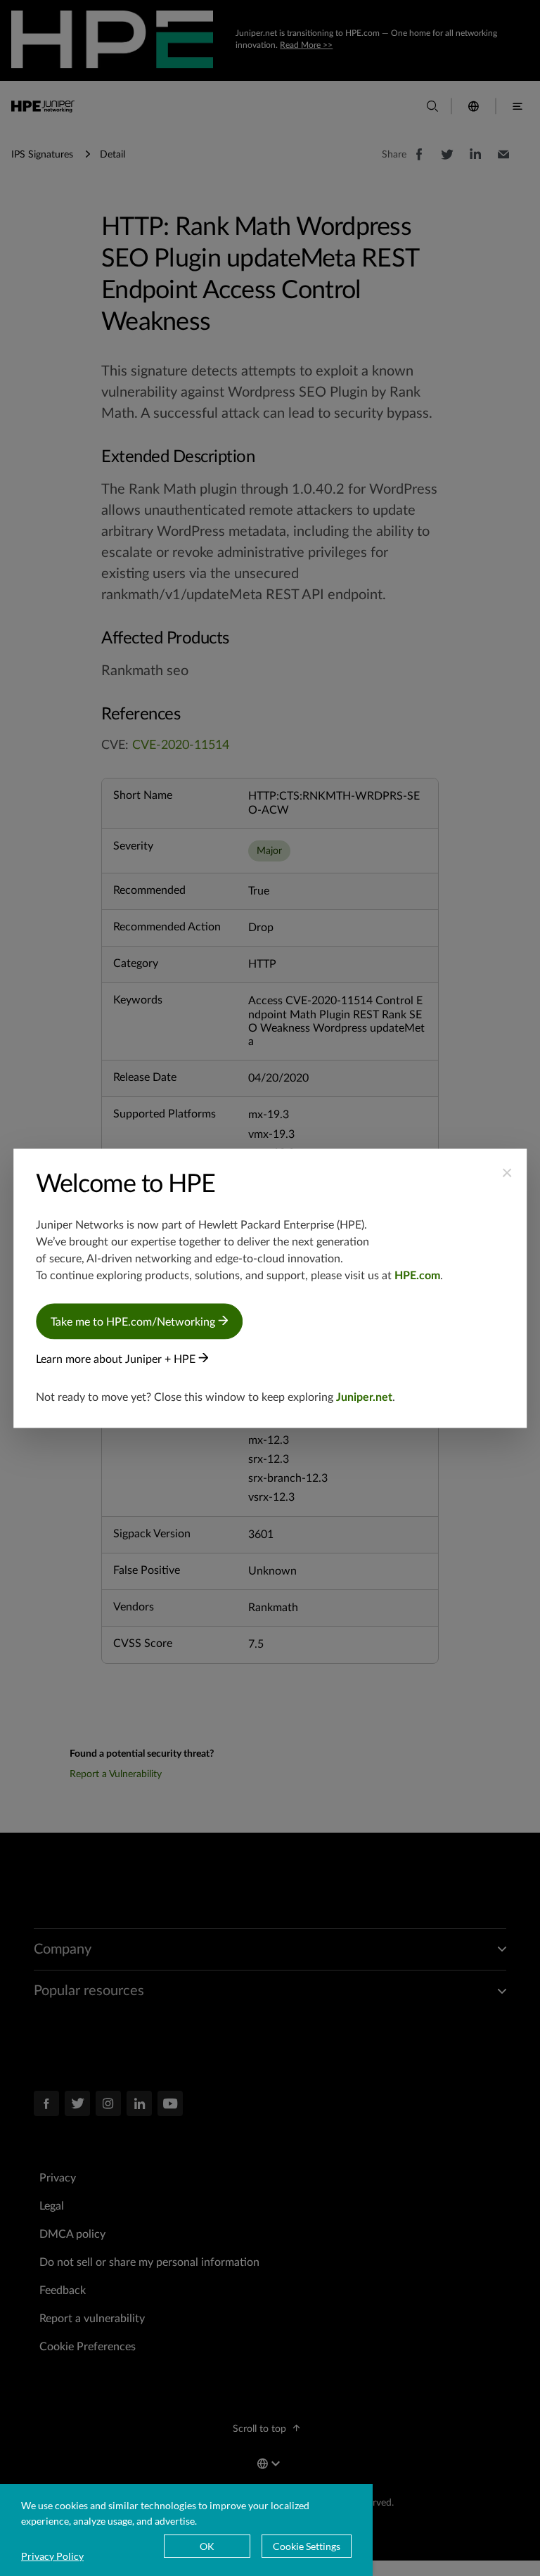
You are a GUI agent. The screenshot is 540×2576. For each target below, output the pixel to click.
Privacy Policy (52, 2556)
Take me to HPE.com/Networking (134, 1321)
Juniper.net (364, 1397)
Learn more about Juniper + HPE (117, 1359)
